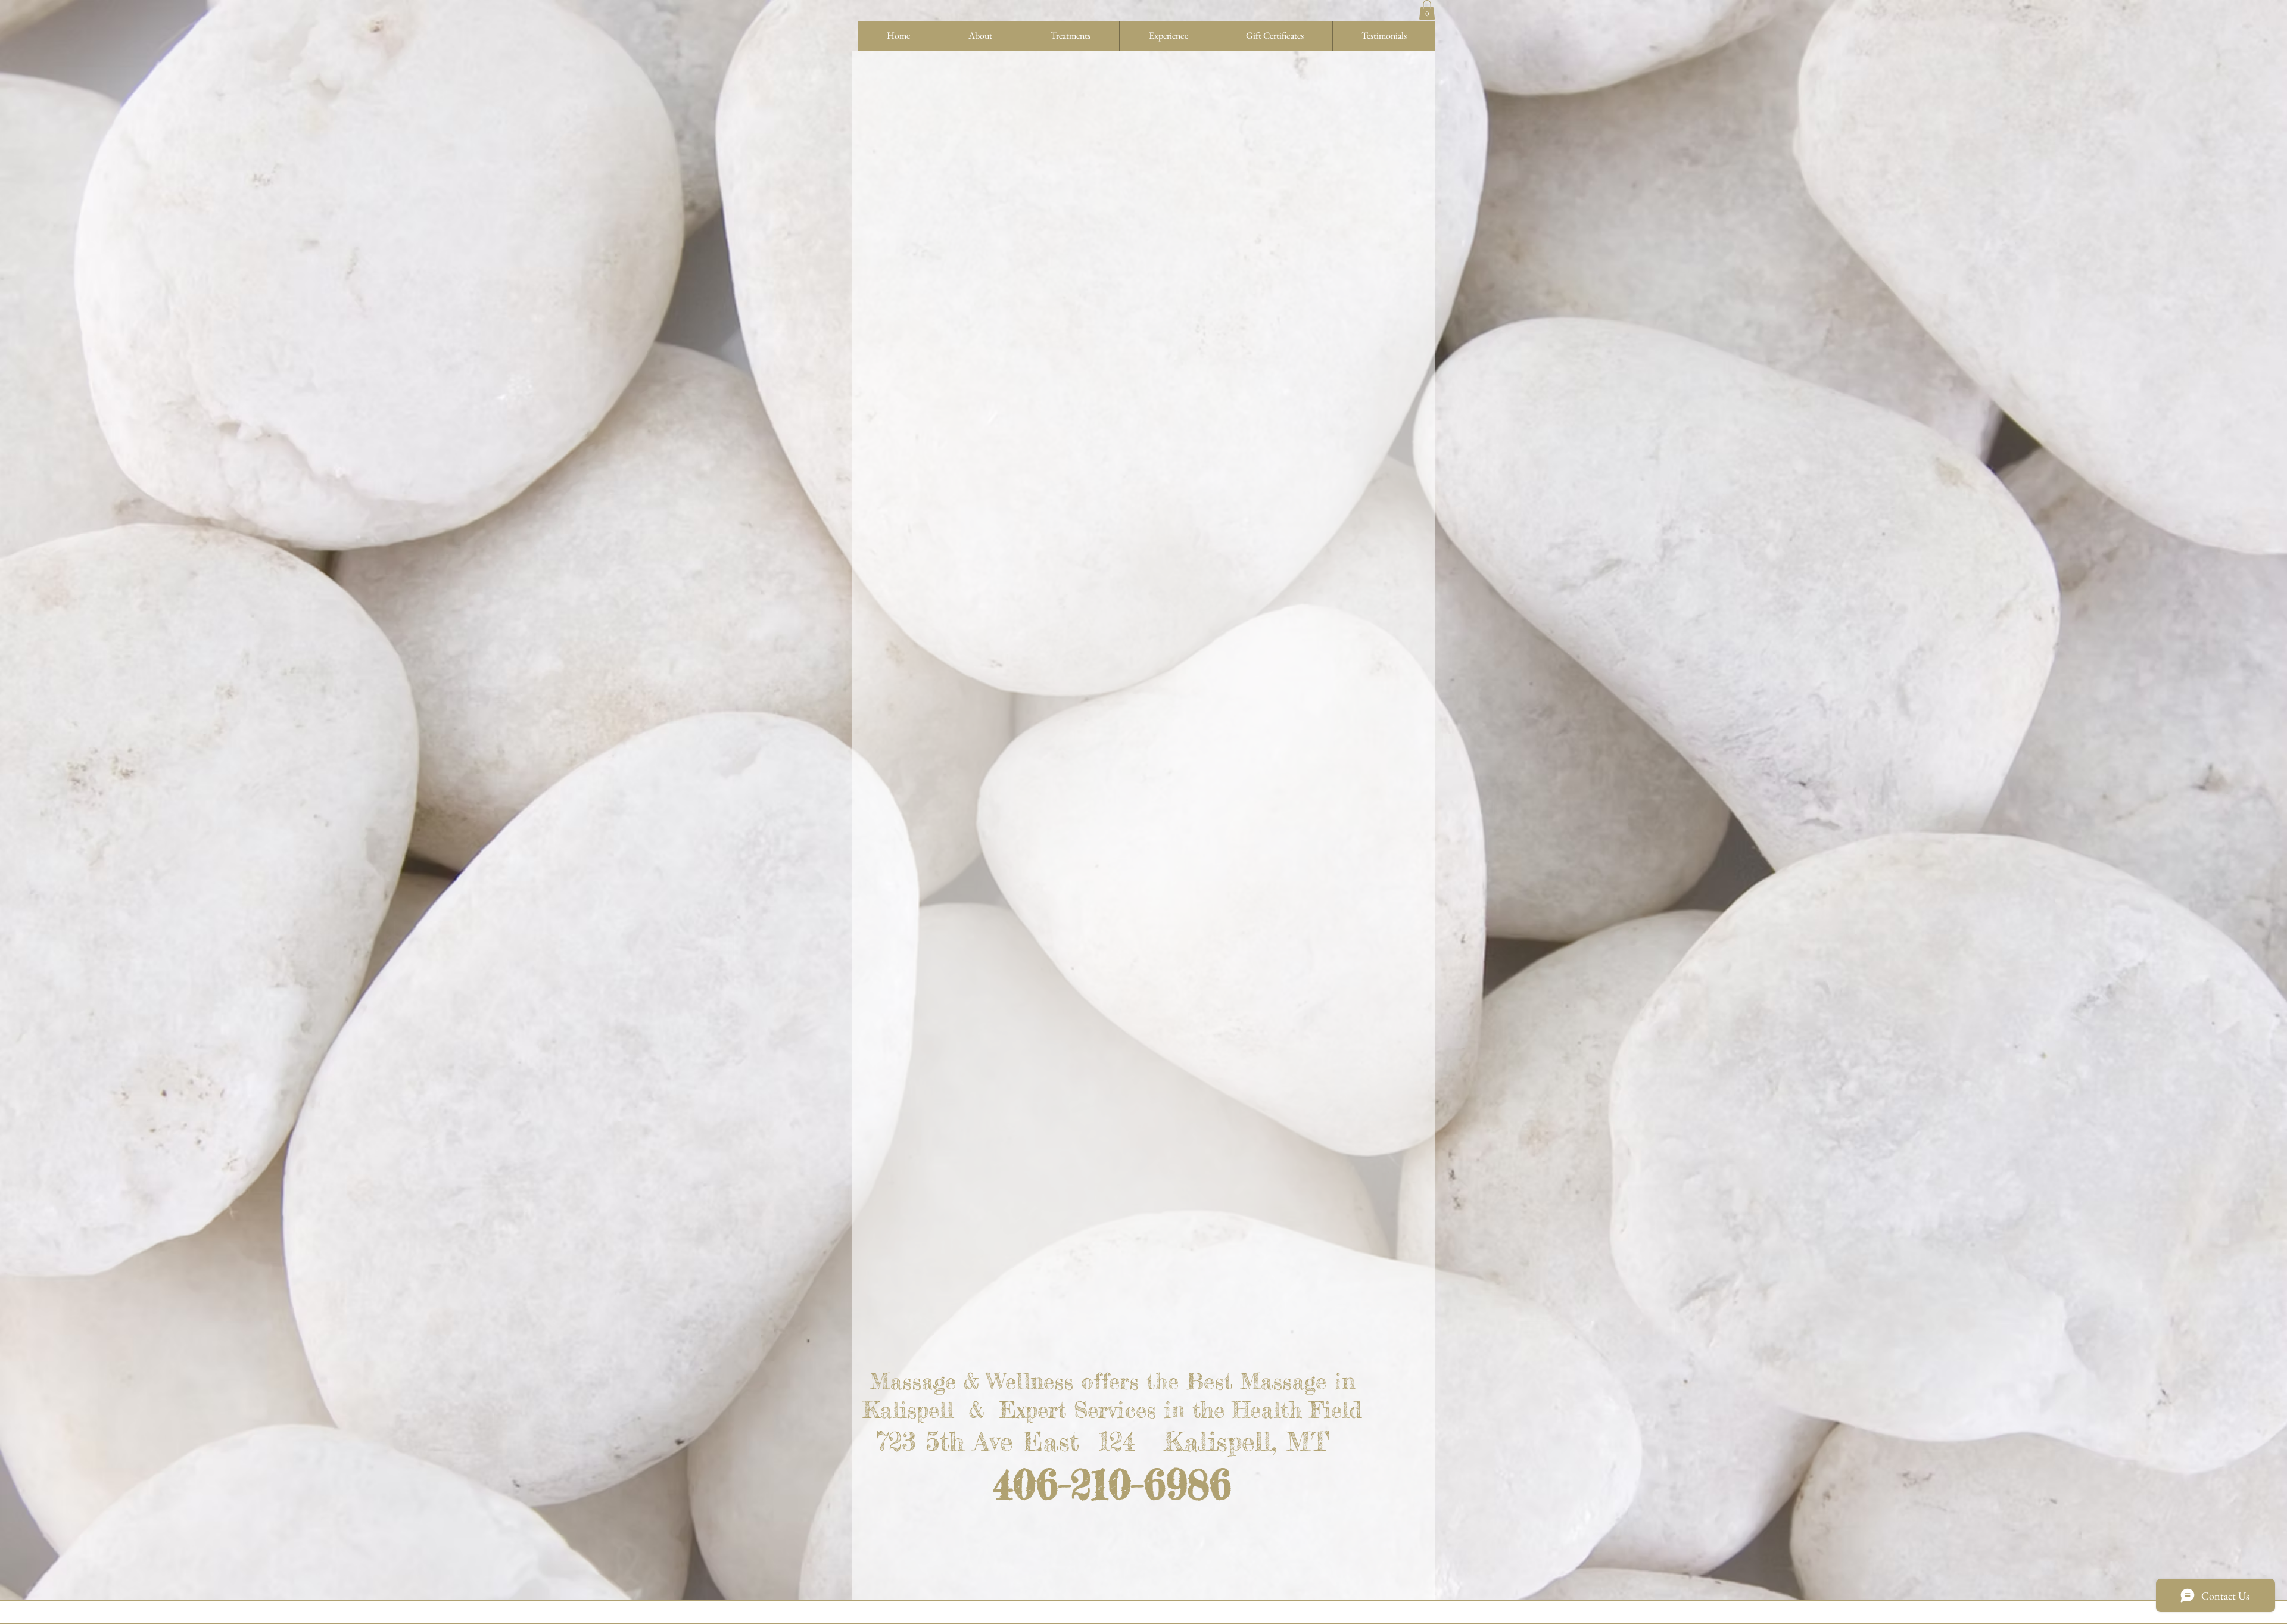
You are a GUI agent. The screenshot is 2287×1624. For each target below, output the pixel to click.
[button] (1427, 10)
